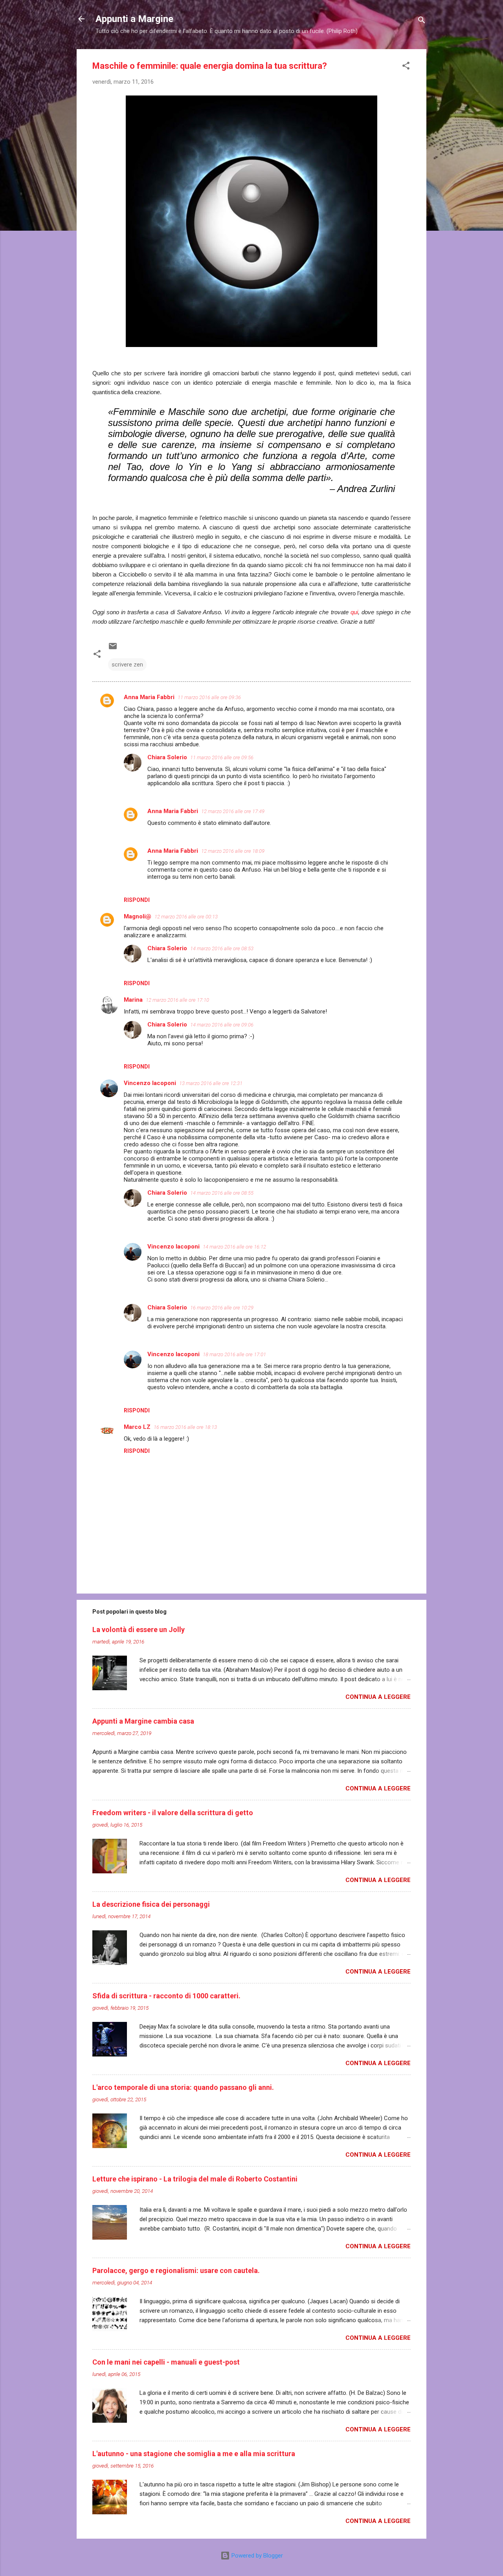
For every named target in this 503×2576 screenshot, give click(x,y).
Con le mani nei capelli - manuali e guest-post (166, 2362)
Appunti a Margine (134, 19)
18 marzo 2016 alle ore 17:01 (234, 1354)
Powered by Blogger (256, 2556)
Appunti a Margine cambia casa (143, 1721)
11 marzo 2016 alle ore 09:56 (222, 757)
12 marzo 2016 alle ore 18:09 (233, 851)
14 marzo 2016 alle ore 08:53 (222, 948)
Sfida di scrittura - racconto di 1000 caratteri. (166, 1996)
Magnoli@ (138, 916)
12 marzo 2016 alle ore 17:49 (233, 811)
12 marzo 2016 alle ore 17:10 (177, 1000)
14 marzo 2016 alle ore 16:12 (234, 1247)
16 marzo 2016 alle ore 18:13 (185, 1427)
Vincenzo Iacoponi (150, 1083)
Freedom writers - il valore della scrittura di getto (173, 1813)
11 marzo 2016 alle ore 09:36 (209, 697)
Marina (133, 1000)
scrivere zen (127, 665)
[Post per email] (113, 649)
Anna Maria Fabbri (149, 697)
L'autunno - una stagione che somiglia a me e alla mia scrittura (194, 2454)
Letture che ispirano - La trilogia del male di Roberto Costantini (195, 2179)
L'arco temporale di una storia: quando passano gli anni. (183, 2087)
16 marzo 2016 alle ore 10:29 (222, 1308)
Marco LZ (137, 1427)
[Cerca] (422, 21)
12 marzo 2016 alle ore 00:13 (186, 917)
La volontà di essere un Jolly (139, 1630)
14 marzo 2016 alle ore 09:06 (222, 1025)
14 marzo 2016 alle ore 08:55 (222, 1193)
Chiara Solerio (167, 757)
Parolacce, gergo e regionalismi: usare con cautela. (176, 2270)
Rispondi (137, 900)
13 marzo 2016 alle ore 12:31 (211, 1083)
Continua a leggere (378, 1697)
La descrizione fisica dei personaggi (151, 1904)
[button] (406, 67)
